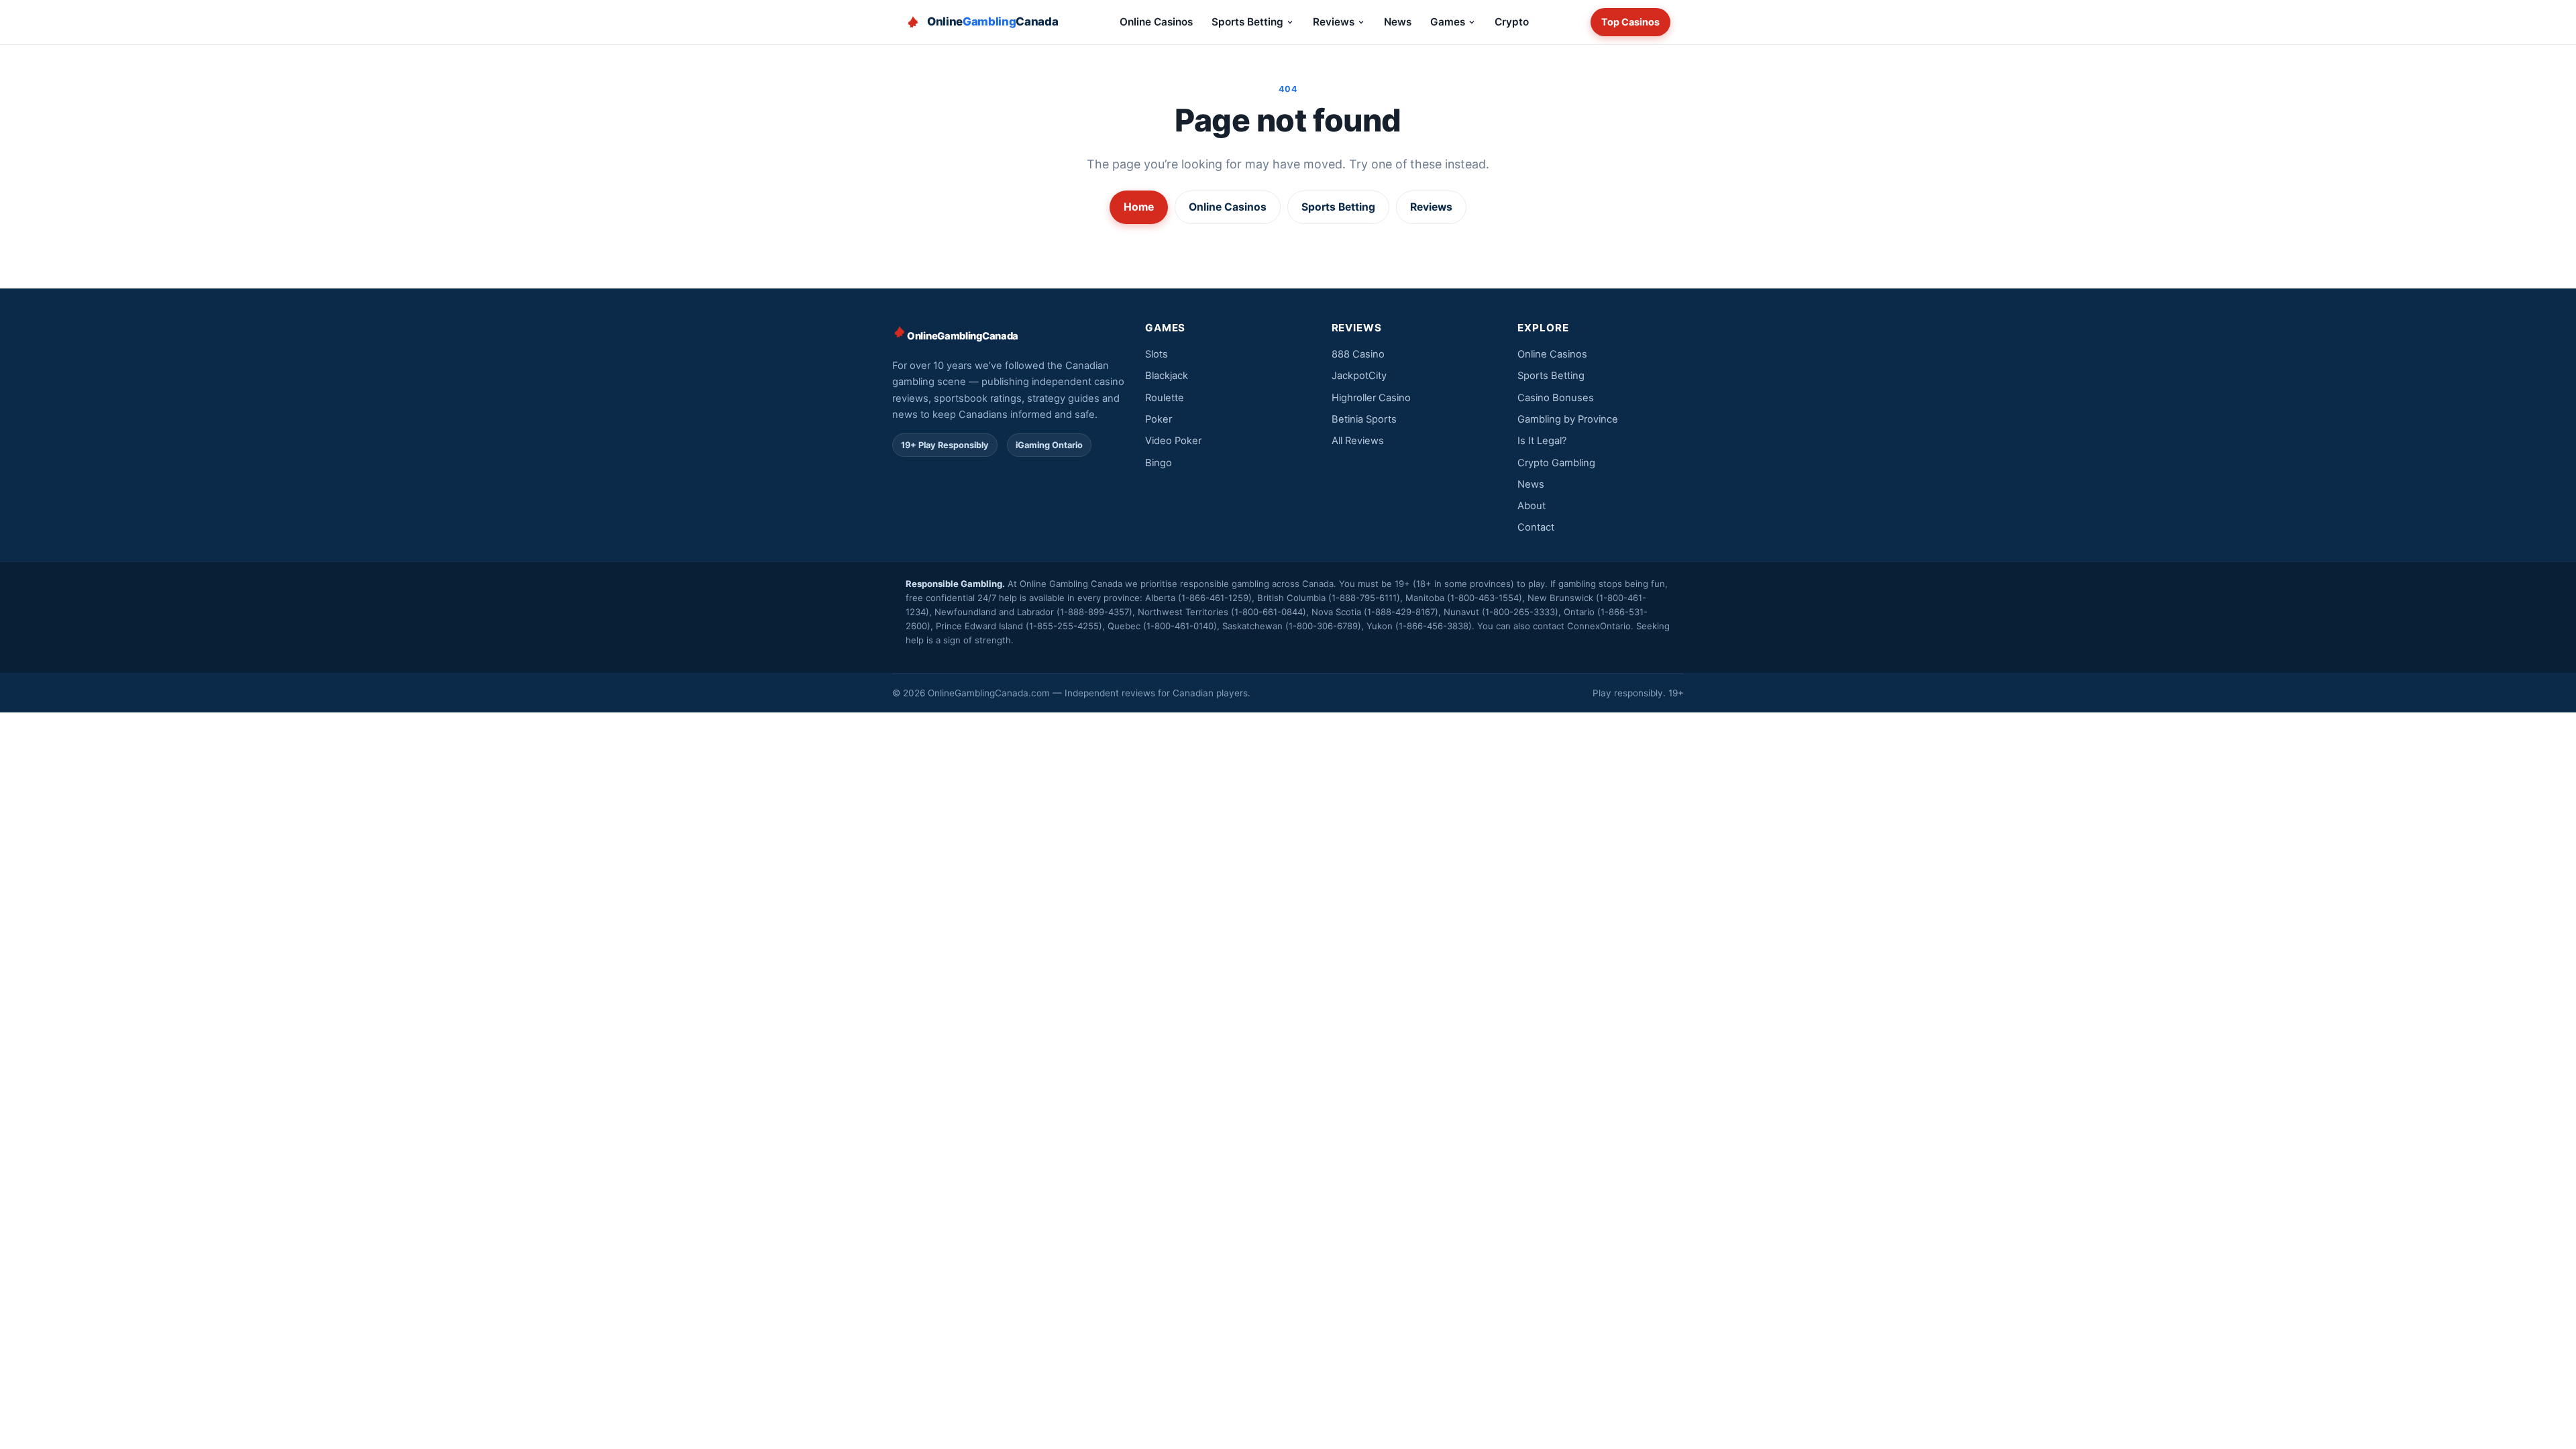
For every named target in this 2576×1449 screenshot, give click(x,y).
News (1398, 22)
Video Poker (1173, 441)
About (1532, 506)
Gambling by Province (1568, 419)
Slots (1157, 354)
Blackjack (1167, 376)
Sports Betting (1247, 22)
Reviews (1334, 22)
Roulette (1165, 398)
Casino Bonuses (1556, 398)
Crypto (1512, 22)
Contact (1536, 527)
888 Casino (1358, 354)
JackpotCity (1359, 376)
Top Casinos (1630, 22)
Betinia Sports (1364, 419)
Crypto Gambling (1556, 463)
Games (1448, 22)
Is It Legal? (1542, 441)
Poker (1159, 419)
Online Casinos (1156, 22)
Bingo (1159, 463)
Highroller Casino (1371, 398)
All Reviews (1358, 441)
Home (1139, 207)
